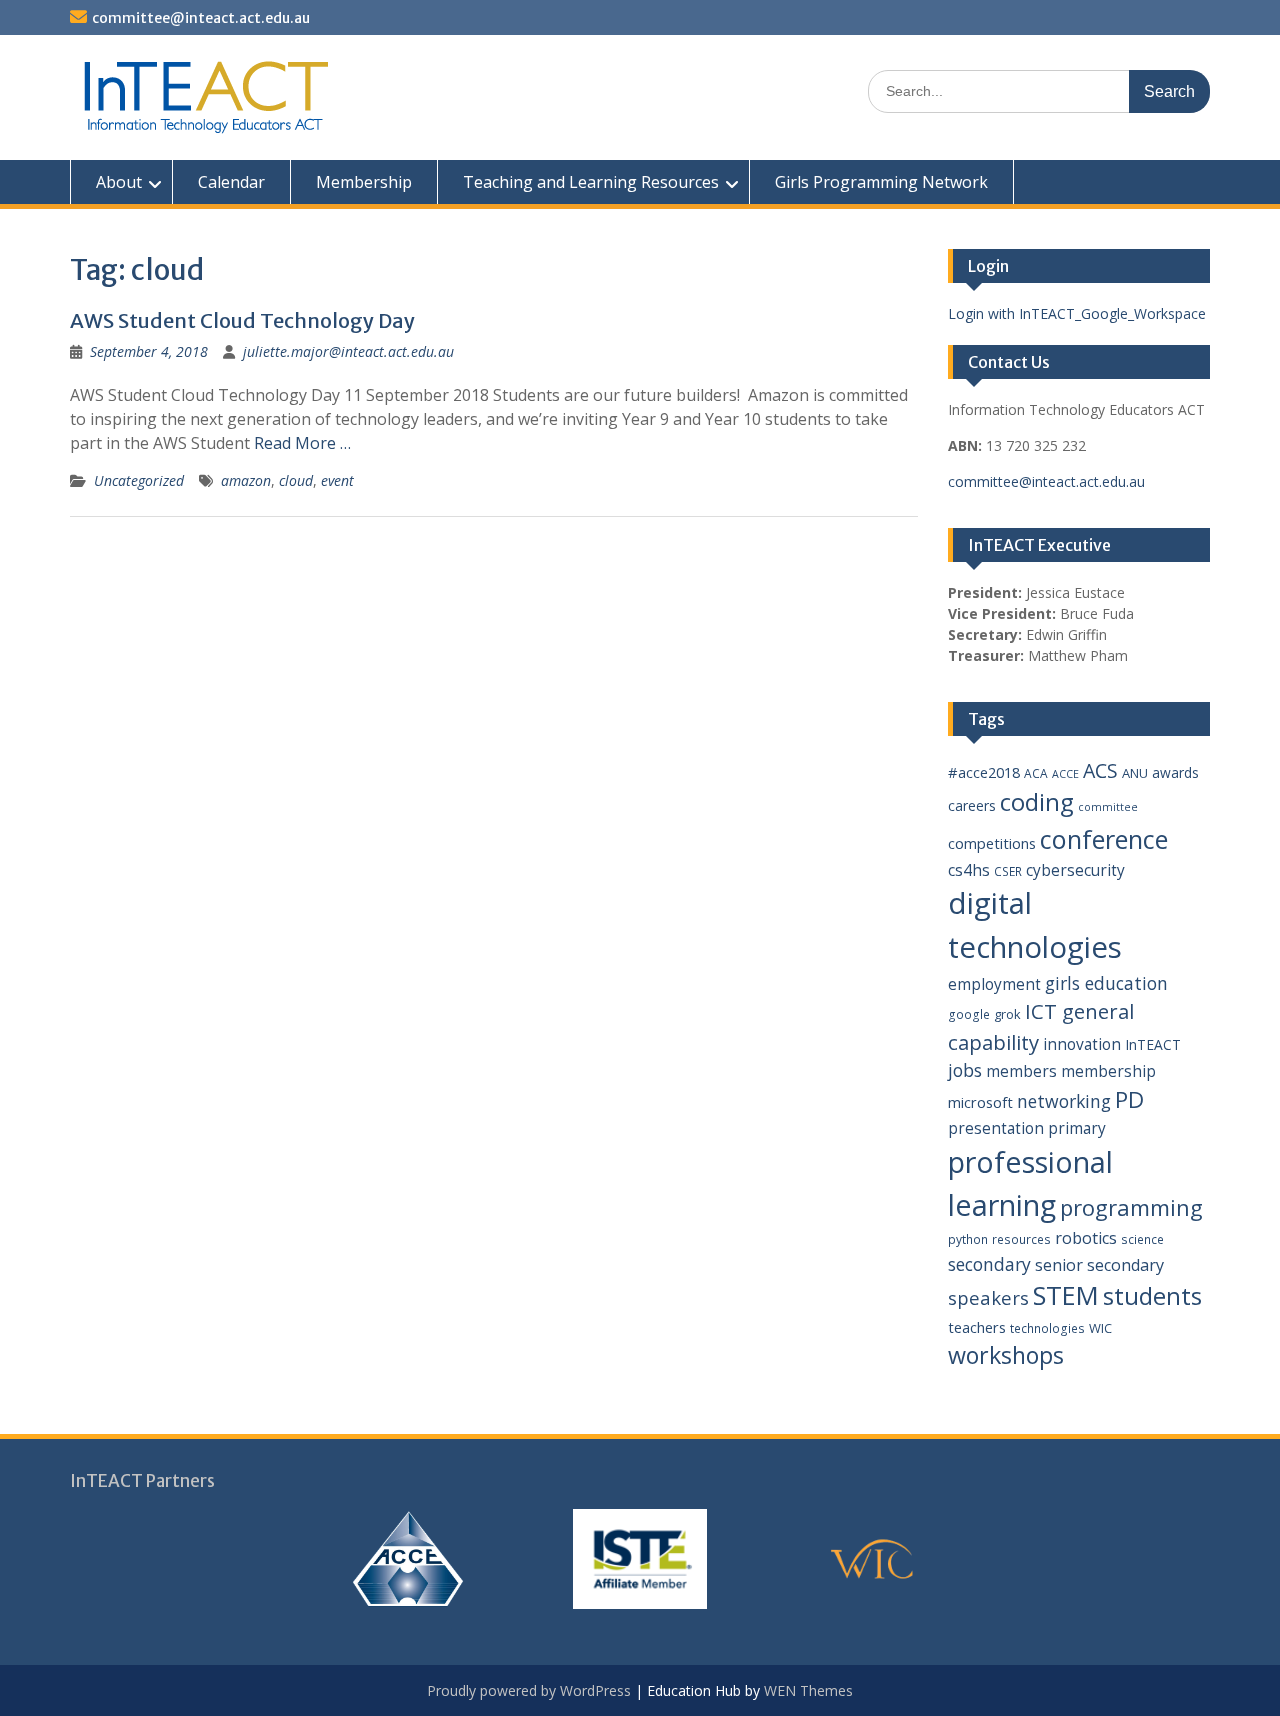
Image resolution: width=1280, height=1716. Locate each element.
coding (1037, 802)
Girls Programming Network (881, 182)
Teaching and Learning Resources (591, 182)
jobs (965, 1070)
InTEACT (1153, 1044)
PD (1129, 1099)
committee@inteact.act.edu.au (201, 18)
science (1142, 1239)
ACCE (1065, 774)
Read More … (302, 443)
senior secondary (1099, 1265)
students (1152, 1296)
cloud (296, 480)
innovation (1082, 1044)
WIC (1100, 1328)
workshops (1006, 1355)
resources (1021, 1239)
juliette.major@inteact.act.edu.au (348, 351)
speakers (988, 1297)
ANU (1135, 773)
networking (1064, 1101)
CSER (1008, 871)
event (337, 480)
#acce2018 (984, 772)
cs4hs (969, 870)
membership (1108, 1071)
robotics (1086, 1238)
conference (1104, 839)
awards (1175, 772)
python (968, 1239)
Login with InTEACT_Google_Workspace (1077, 313)
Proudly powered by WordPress (529, 1690)
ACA (1036, 773)
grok (1007, 1014)
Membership (364, 182)
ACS (1100, 770)
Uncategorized (139, 480)
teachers (977, 1327)
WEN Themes (808, 1690)
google (969, 1014)
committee (1108, 807)
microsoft (980, 1102)
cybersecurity (1075, 870)
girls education (1106, 983)
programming (1131, 1207)
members (1021, 1071)
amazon (246, 480)
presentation (996, 1128)
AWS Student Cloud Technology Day (242, 320)
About (119, 182)
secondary (989, 1264)
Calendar (231, 182)
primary (1077, 1128)
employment (994, 984)
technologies (1047, 1328)
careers (972, 805)
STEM (1066, 1295)
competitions (992, 843)
